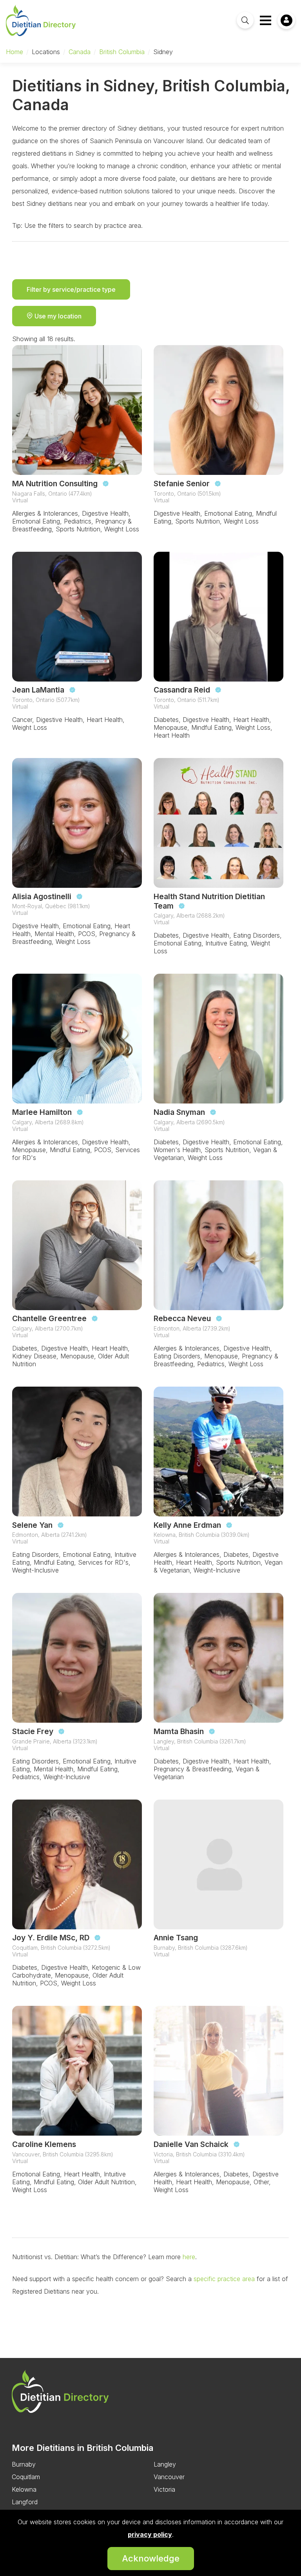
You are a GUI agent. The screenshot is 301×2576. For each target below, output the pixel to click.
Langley (165, 2464)
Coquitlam (26, 2477)
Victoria (164, 2489)
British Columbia (122, 52)
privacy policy (150, 2534)
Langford (25, 2502)
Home (15, 52)
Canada (80, 52)
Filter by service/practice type (71, 289)
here (188, 2257)
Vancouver (169, 2477)
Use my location (57, 316)
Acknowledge (151, 2558)
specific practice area (223, 2279)
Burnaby (24, 2464)
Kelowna (24, 2489)
